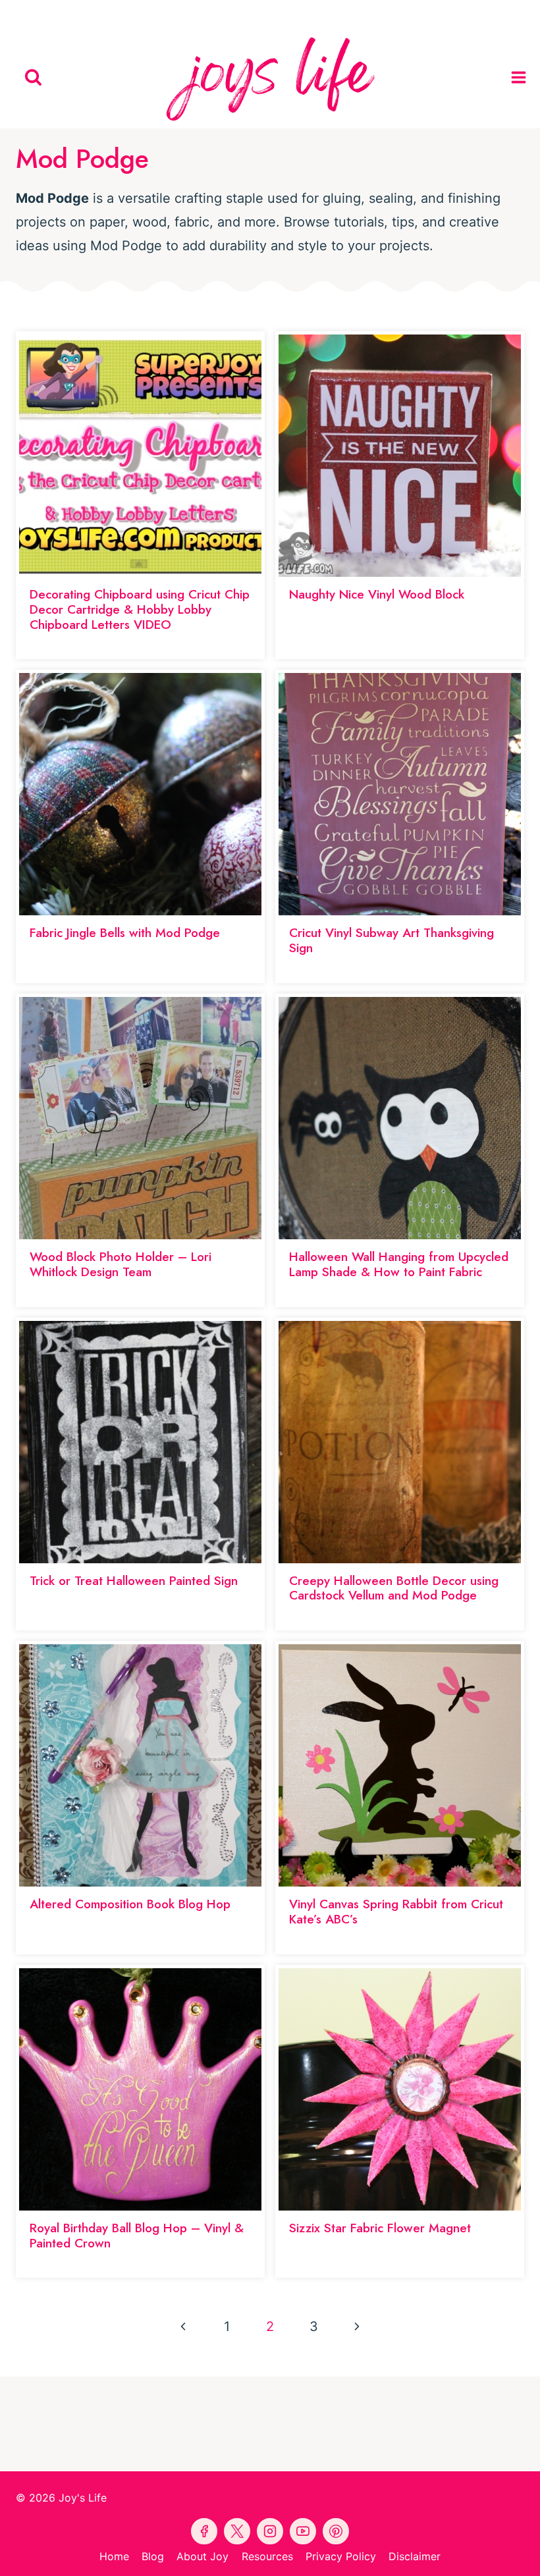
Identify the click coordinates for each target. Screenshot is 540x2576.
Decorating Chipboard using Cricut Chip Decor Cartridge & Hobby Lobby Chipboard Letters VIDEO (140, 609)
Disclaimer (415, 2556)
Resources (267, 2556)
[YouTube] (270, 13)
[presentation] (140, 456)
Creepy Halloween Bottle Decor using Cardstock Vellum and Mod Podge (394, 1588)
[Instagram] (331, 13)
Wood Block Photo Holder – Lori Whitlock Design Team (121, 1264)
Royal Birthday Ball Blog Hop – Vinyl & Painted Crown (137, 2236)
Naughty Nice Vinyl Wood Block (377, 594)
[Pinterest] (240, 13)
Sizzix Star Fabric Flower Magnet (380, 2228)
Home (114, 2556)
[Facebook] (209, 13)
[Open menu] (522, 77)
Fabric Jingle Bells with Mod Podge (125, 933)
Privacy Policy (341, 2556)
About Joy (202, 2556)
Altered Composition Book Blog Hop (130, 1904)
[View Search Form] (33, 77)
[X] (300, 13)
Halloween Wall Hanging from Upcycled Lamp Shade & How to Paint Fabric (399, 1264)
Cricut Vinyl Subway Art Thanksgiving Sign (391, 940)
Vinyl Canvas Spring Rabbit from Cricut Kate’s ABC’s (396, 1912)
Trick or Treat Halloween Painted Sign (134, 1581)
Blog (153, 2556)
